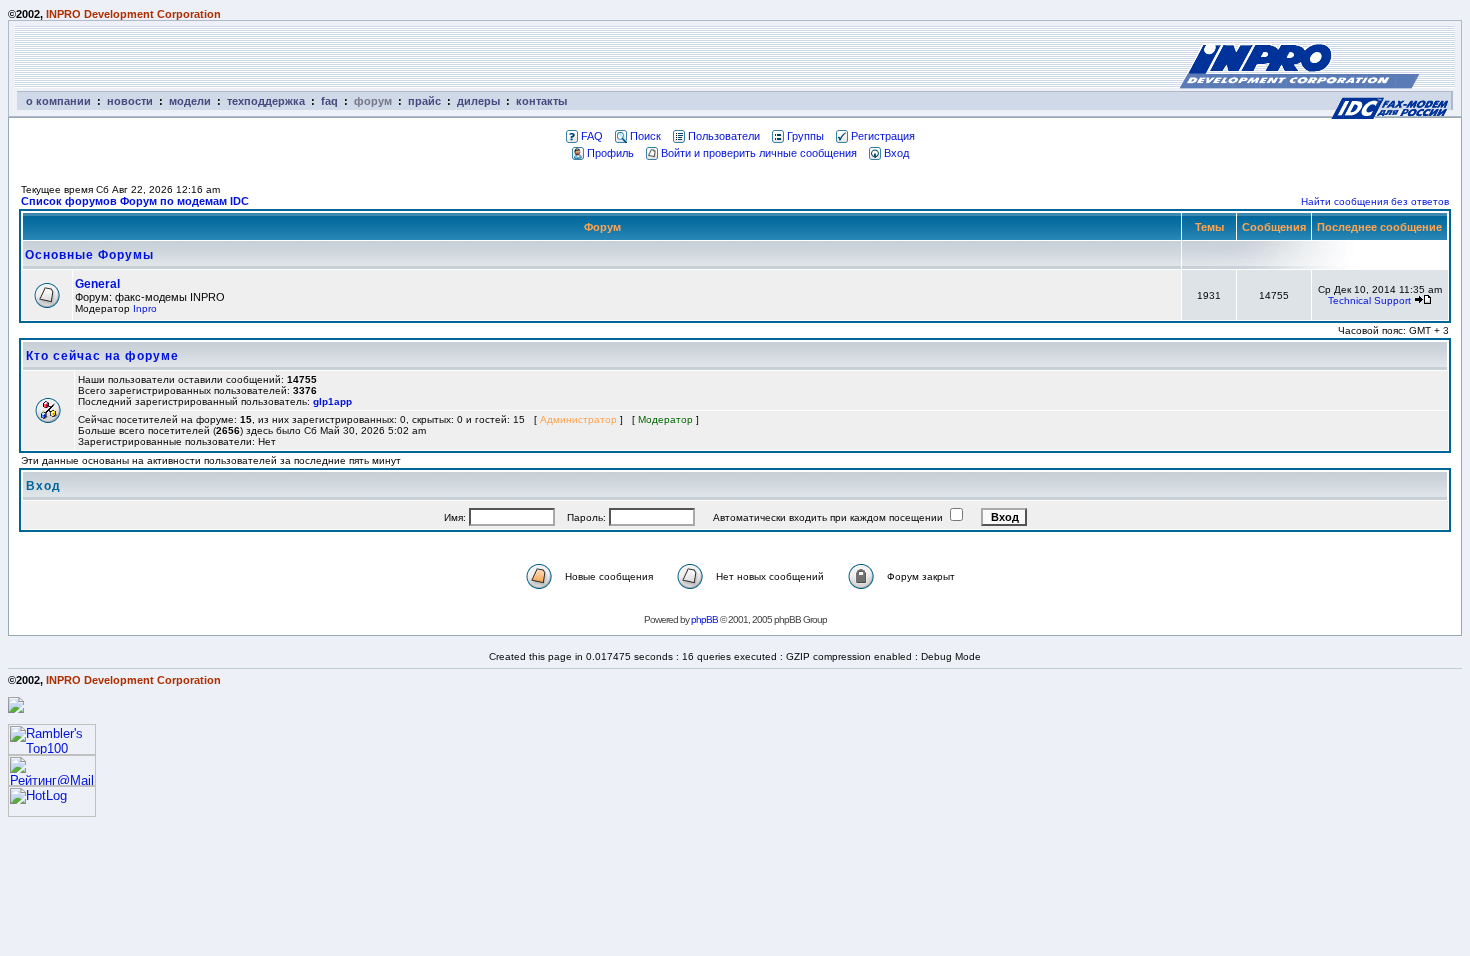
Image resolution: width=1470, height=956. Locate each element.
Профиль (610, 153)
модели (190, 101)
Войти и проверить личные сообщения (759, 153)
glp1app (332, 401)
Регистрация (883, 136)
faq (329, 101)
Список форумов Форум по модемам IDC (135, 201)
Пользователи (724, 136)
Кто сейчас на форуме (102, 356)
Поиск (645, 136)
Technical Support (1369, 300)
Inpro (145, 308)
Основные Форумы (89, 255)
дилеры (478, 101)
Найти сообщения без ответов (1375, 201)
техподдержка (266, 101)
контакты (541, 101)
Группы (805, 136)
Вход (896, 153)
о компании (58, 101)
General (97, 284)
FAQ (592, 136)
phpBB (704, 619)
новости (130, 101)
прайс (424, 101)
